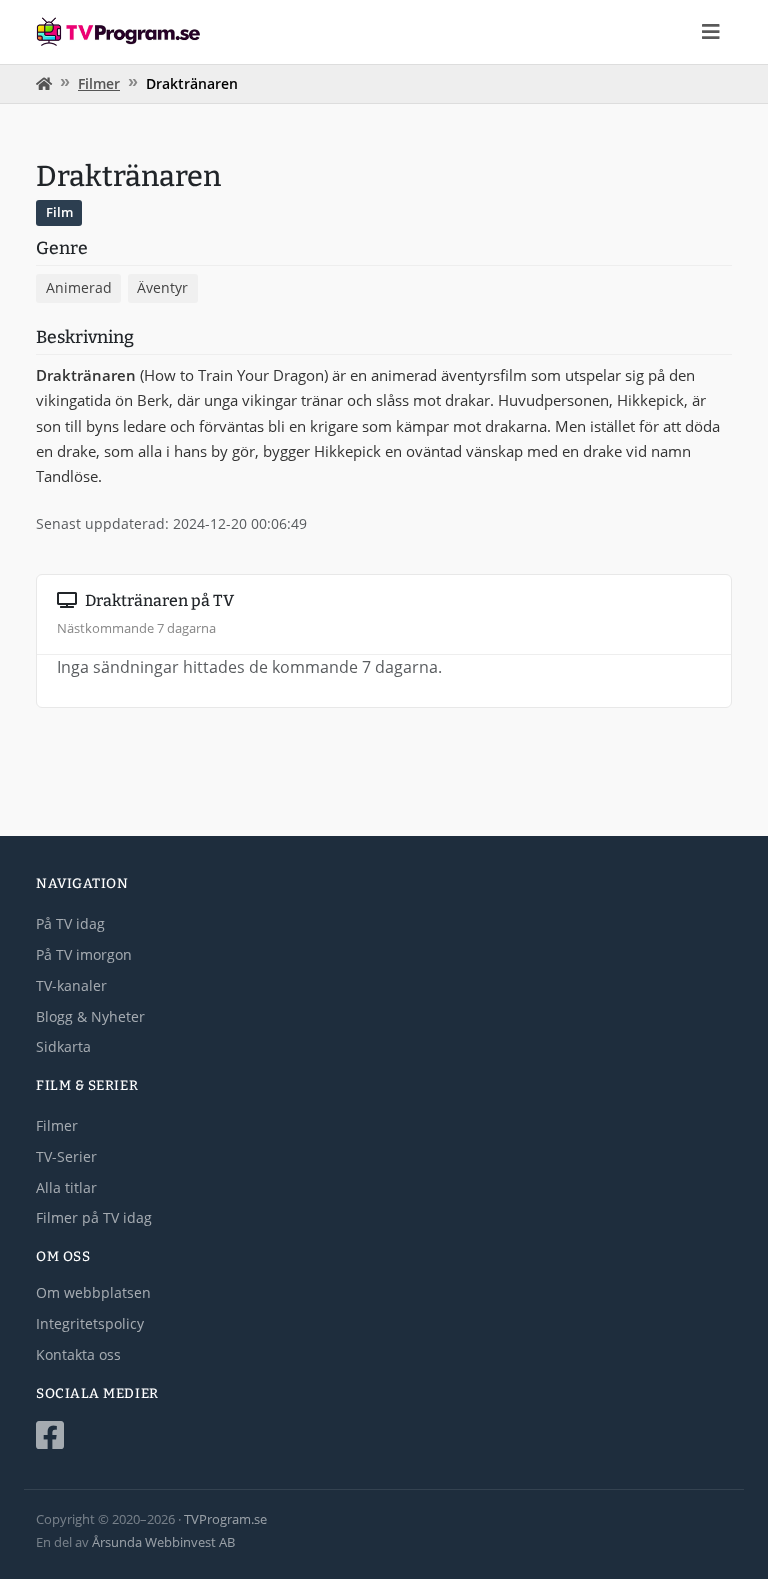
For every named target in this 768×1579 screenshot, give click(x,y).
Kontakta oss (78, 1354)
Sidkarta (63, 1046)
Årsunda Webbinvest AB (163, 1542)
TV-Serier (66, 1156)
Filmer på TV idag (94, 1217)
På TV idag (70, 923)
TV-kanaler (71, 985)
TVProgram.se (225, 1519)
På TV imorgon (84, 954)
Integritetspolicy (90, 1323)
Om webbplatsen (93, 1292)
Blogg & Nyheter (90, 1016)
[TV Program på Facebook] (384, 1435)
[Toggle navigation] (711, 32)
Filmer (99, 83)
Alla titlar (66, 1187)
